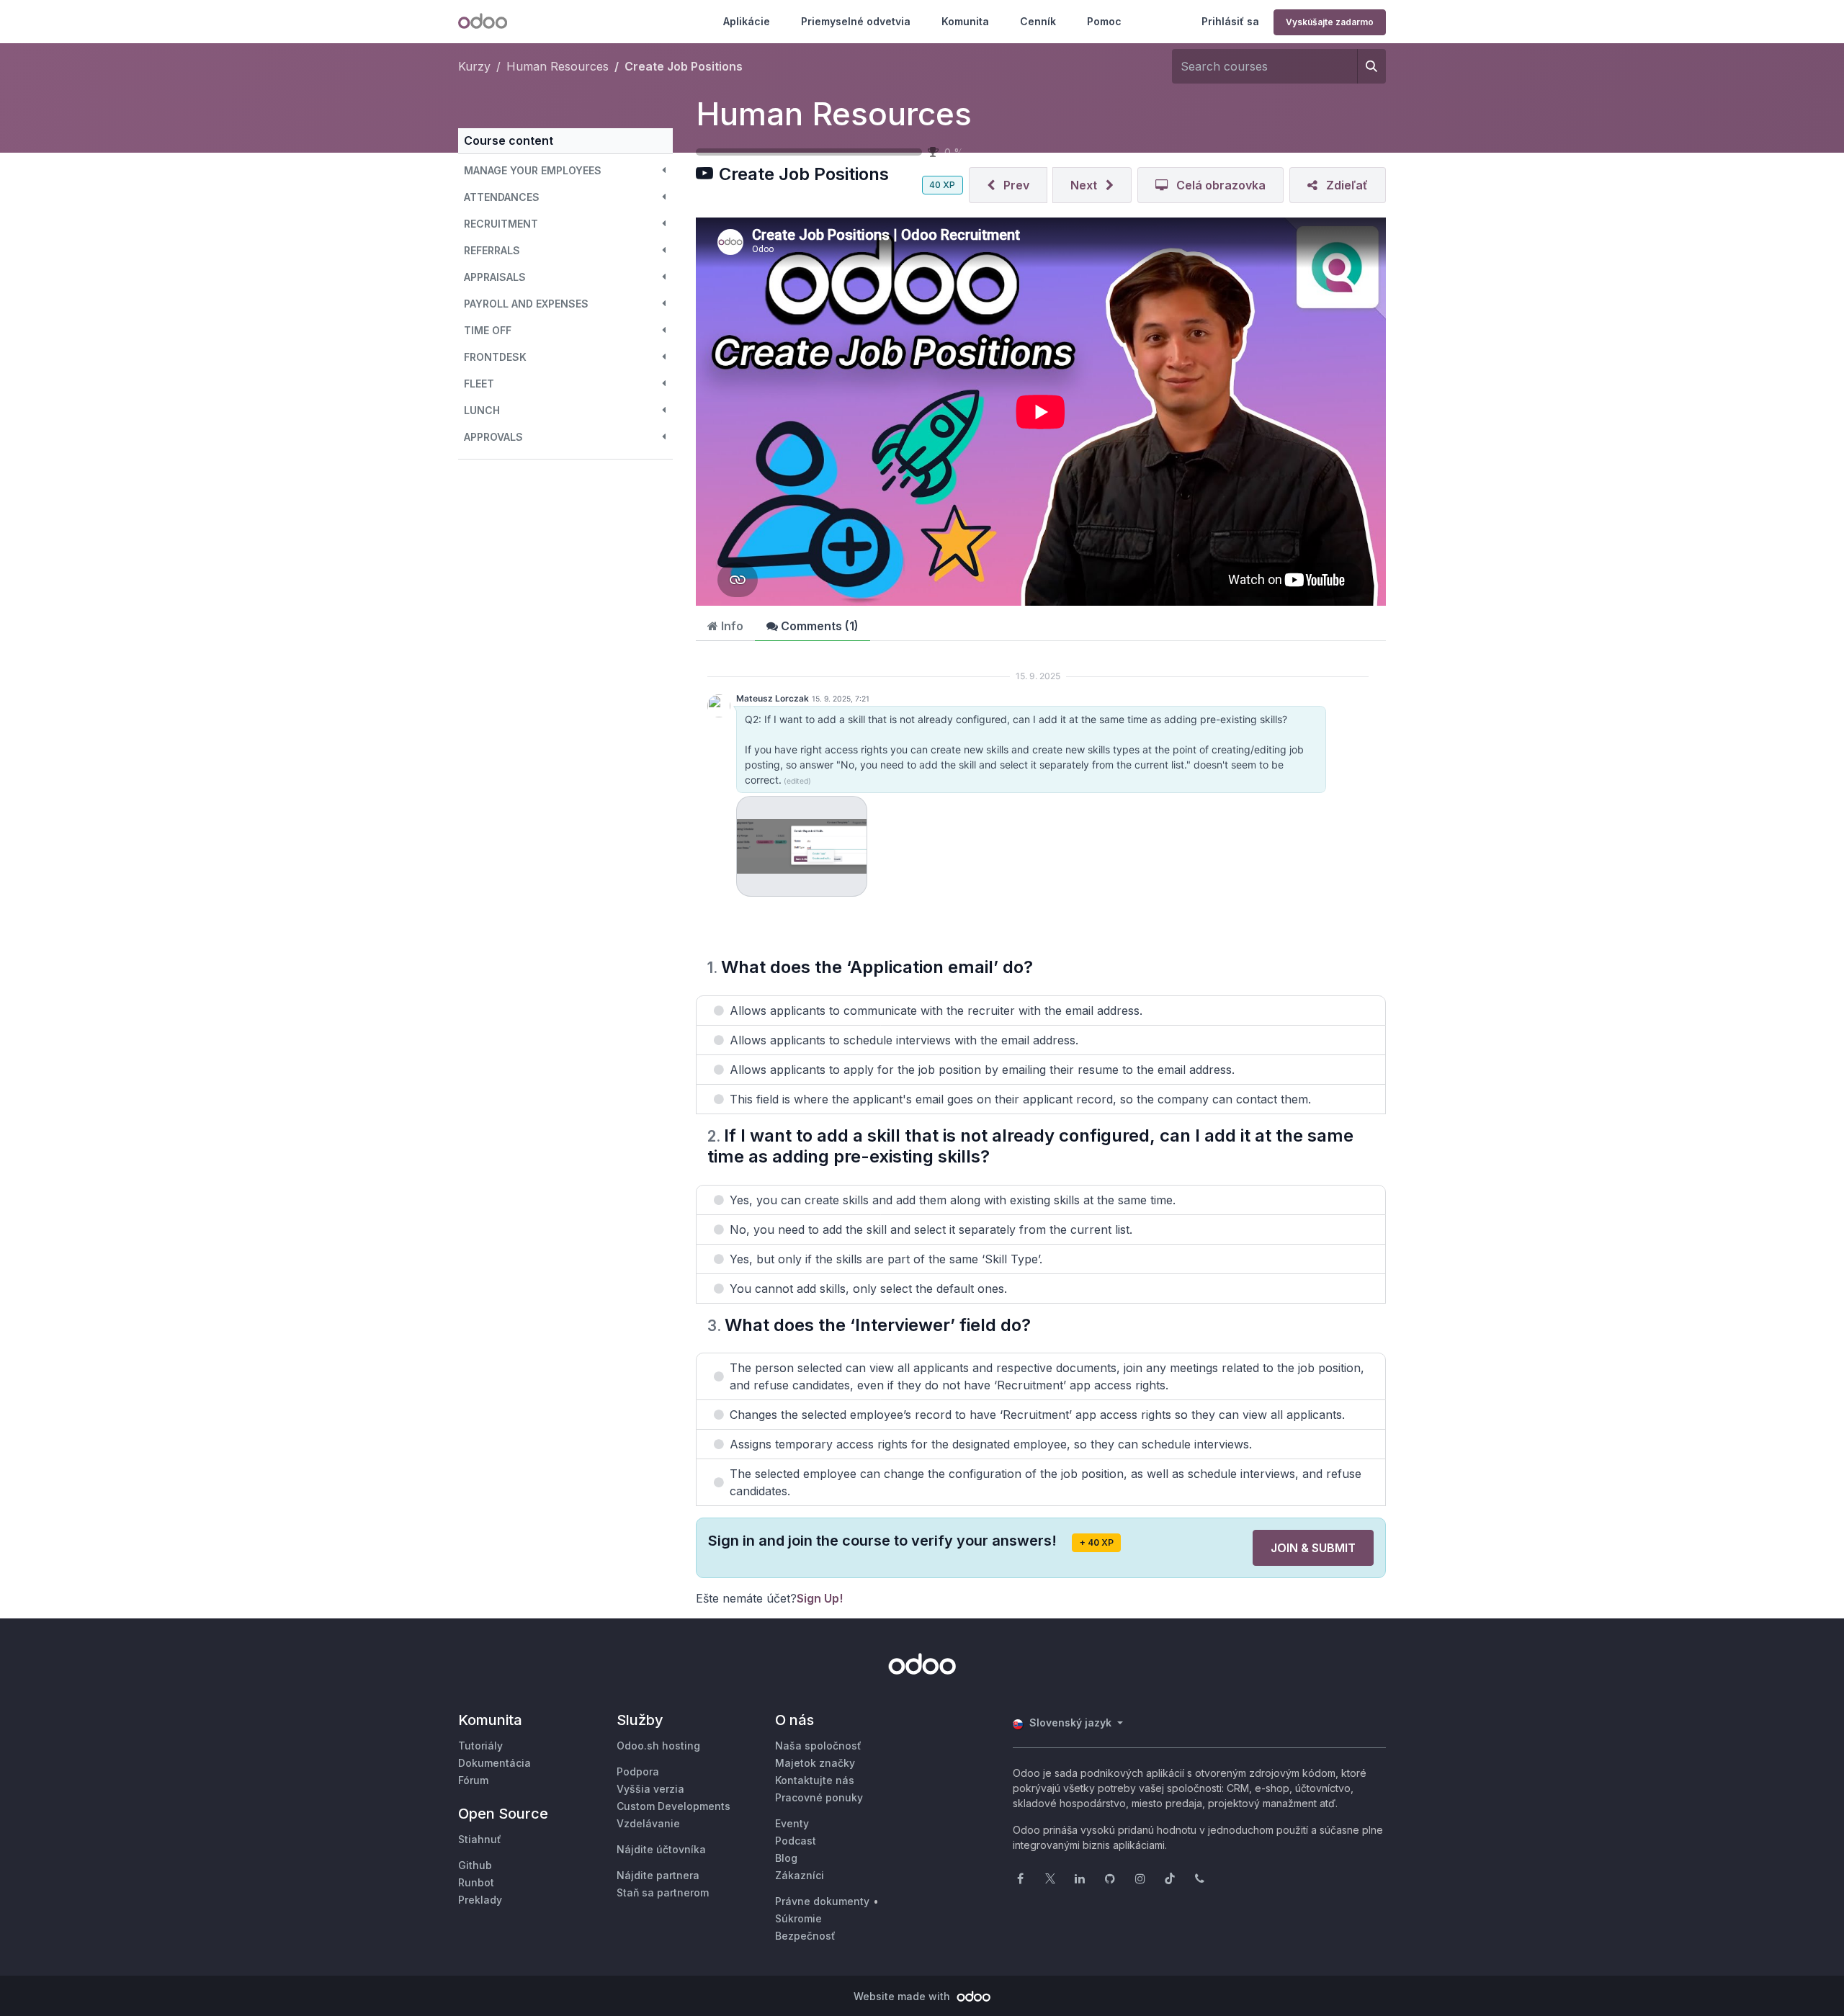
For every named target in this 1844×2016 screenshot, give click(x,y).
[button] (565, 170)
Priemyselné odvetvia (856, 21)
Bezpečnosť (805, 1936)
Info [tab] (731, 626)
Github (475, 1865)
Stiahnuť (480, 1839)
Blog (786, 1858)
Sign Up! (820, 1598)
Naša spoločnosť (818, 1746)
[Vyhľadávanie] (1371, 66)
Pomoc (1104, 21)
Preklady (480, 1900)
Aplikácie (747, 21)
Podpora (638, 1771)
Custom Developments (673, 1806)
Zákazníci (800, 1875)
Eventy (792, 1823)
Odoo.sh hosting (658, 1746)
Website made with (903, 1996)
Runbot (476, 1882)
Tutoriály (480, 1746)
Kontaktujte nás (815, 1780)
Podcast (796, 1841)
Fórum (473, 1780)
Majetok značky (815, 1763)
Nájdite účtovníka (661, 1849)
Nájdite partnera (658, 1875)
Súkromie (798, 1918)
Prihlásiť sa (1230, 21)
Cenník (1038, 21)
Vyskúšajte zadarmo (1330, 22)
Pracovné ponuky (819, 1797)
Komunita (965, 21)
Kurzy (474, 66)
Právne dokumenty (822, 1901)
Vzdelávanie (648, 1823)
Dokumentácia (494, 1763)
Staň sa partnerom (663, 1892)
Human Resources (834, 114)
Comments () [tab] (818, 626)
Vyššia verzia (650, 1789)
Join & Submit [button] (1313, 1548)
